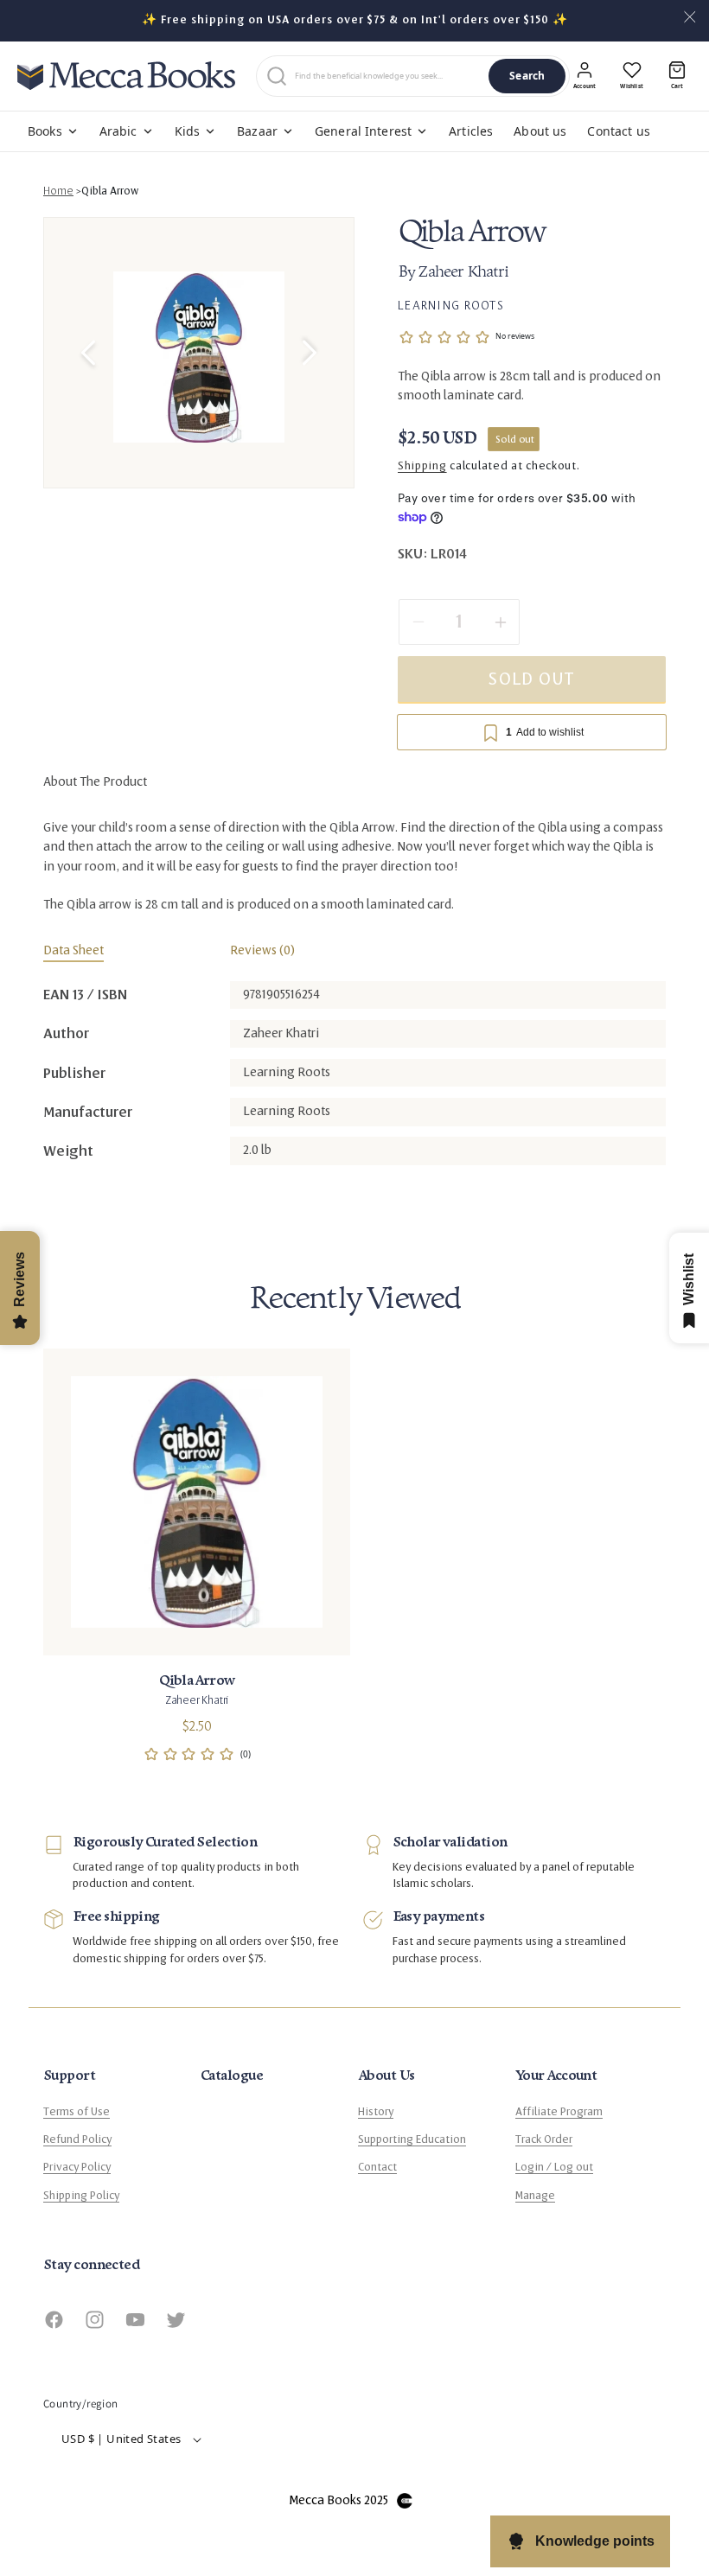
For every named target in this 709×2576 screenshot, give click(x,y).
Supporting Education (412, 2139)
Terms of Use (77, 2112)
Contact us (618, 131)
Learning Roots (451, 305)
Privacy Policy (77, 2167)
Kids (188, 131)
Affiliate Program (559, 2112)
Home (58, 191)
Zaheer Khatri (463, 273)
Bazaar (257, 131)
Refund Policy (77, 2139)
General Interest (363, 131)
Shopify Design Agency (405, 2501)
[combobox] (388, 76)
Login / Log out (554, 2167)
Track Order (544, 2139)
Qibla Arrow (110, 191)
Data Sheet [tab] (73, 950)
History (376, 2112)
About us (540, 131)
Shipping (422, 466)
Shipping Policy (81, 2196)
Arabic (118, 131)
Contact (377, 2167)
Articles (471, 131)
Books (45, 131)
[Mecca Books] (126, 76)
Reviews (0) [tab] (262, 950)
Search (527, 76)
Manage (535, 2196)
